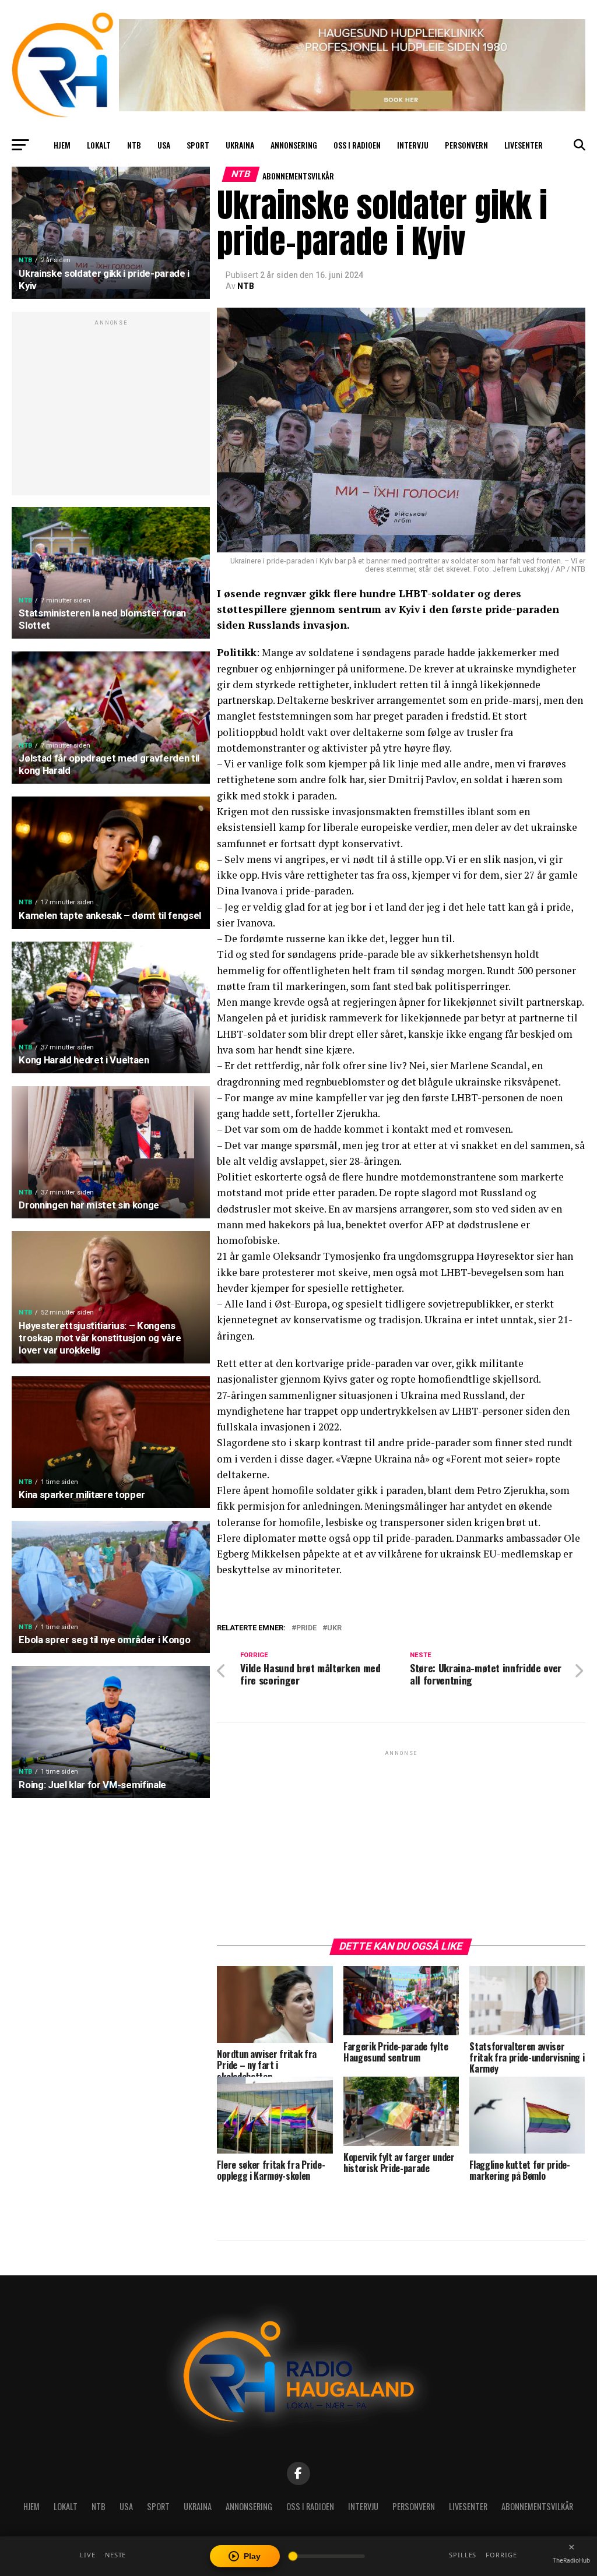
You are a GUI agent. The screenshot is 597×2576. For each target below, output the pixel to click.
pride (306, 1628)
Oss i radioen (357, 145)
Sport (198, 145)
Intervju (413, 145)
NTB (134, 145)
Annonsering (294, 145)
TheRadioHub (571, 2560)
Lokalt (99, 145)
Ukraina (240, 145)
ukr (334, 1628)
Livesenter (524, 145)
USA (164, 145)
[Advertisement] (111, 410)
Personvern (466, 145)
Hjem (62, 145)
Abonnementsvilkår (298, 176)
